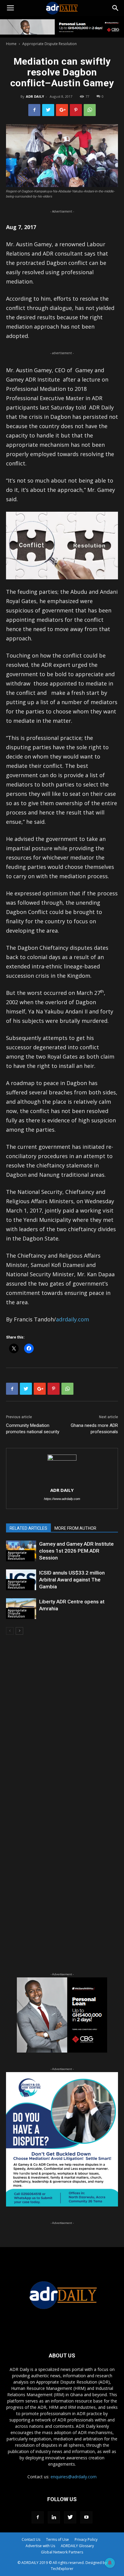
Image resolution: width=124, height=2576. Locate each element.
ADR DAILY (35, 96)
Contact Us (31, 2539)
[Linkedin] (54, 2517)
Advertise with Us (40, 2546)
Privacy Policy (86, 2539)
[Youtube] (86, 2517)
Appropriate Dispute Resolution (50, 44)
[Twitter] (70, 2517)
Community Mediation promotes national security (33, 1429)
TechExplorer (62, 2569)
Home (11, 44)
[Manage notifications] (110, 2563)
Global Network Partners (62, 2552)
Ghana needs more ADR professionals (94, 1429)
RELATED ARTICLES (28, 1528)
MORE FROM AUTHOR (75, 1528)
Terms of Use (57, 2539)
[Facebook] (38, 2517)
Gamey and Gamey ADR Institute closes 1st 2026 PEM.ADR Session (76, 1551)
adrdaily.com (73, 1319)
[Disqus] (62, 1726)
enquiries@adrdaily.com (74, 2477)
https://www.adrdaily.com (62, 1499)
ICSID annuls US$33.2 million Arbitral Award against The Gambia (72, 1580)
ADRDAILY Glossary (77, 2546)
